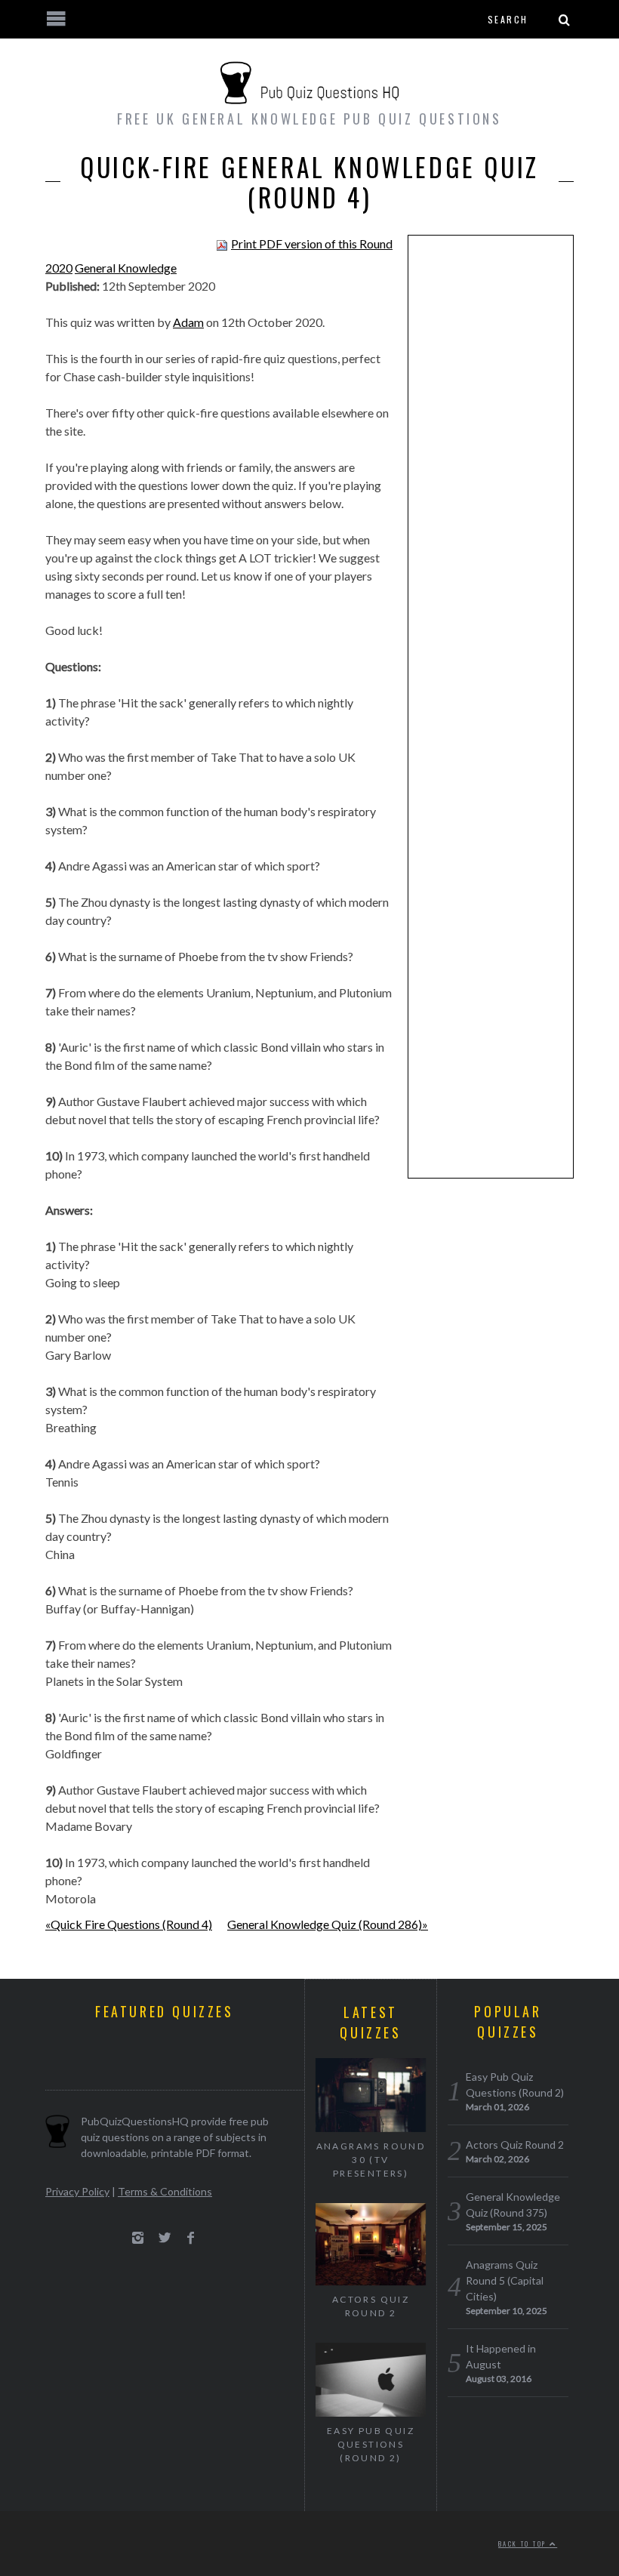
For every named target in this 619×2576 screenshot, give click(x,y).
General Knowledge (126, 268)
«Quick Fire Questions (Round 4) (129, 1924)
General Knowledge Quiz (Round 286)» (328, 1924)
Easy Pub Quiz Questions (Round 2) (371, 2444)
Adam (188, 322)
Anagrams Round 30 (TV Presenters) (371, 2160)
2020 (59, 268)
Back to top (524, 2544)
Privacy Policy (77, 2191)
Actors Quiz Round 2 (371, 2306)
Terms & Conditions (165, 2191)
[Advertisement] (491, 480)
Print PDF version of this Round (312, 243)
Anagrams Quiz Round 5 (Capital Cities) (505, 2280)
